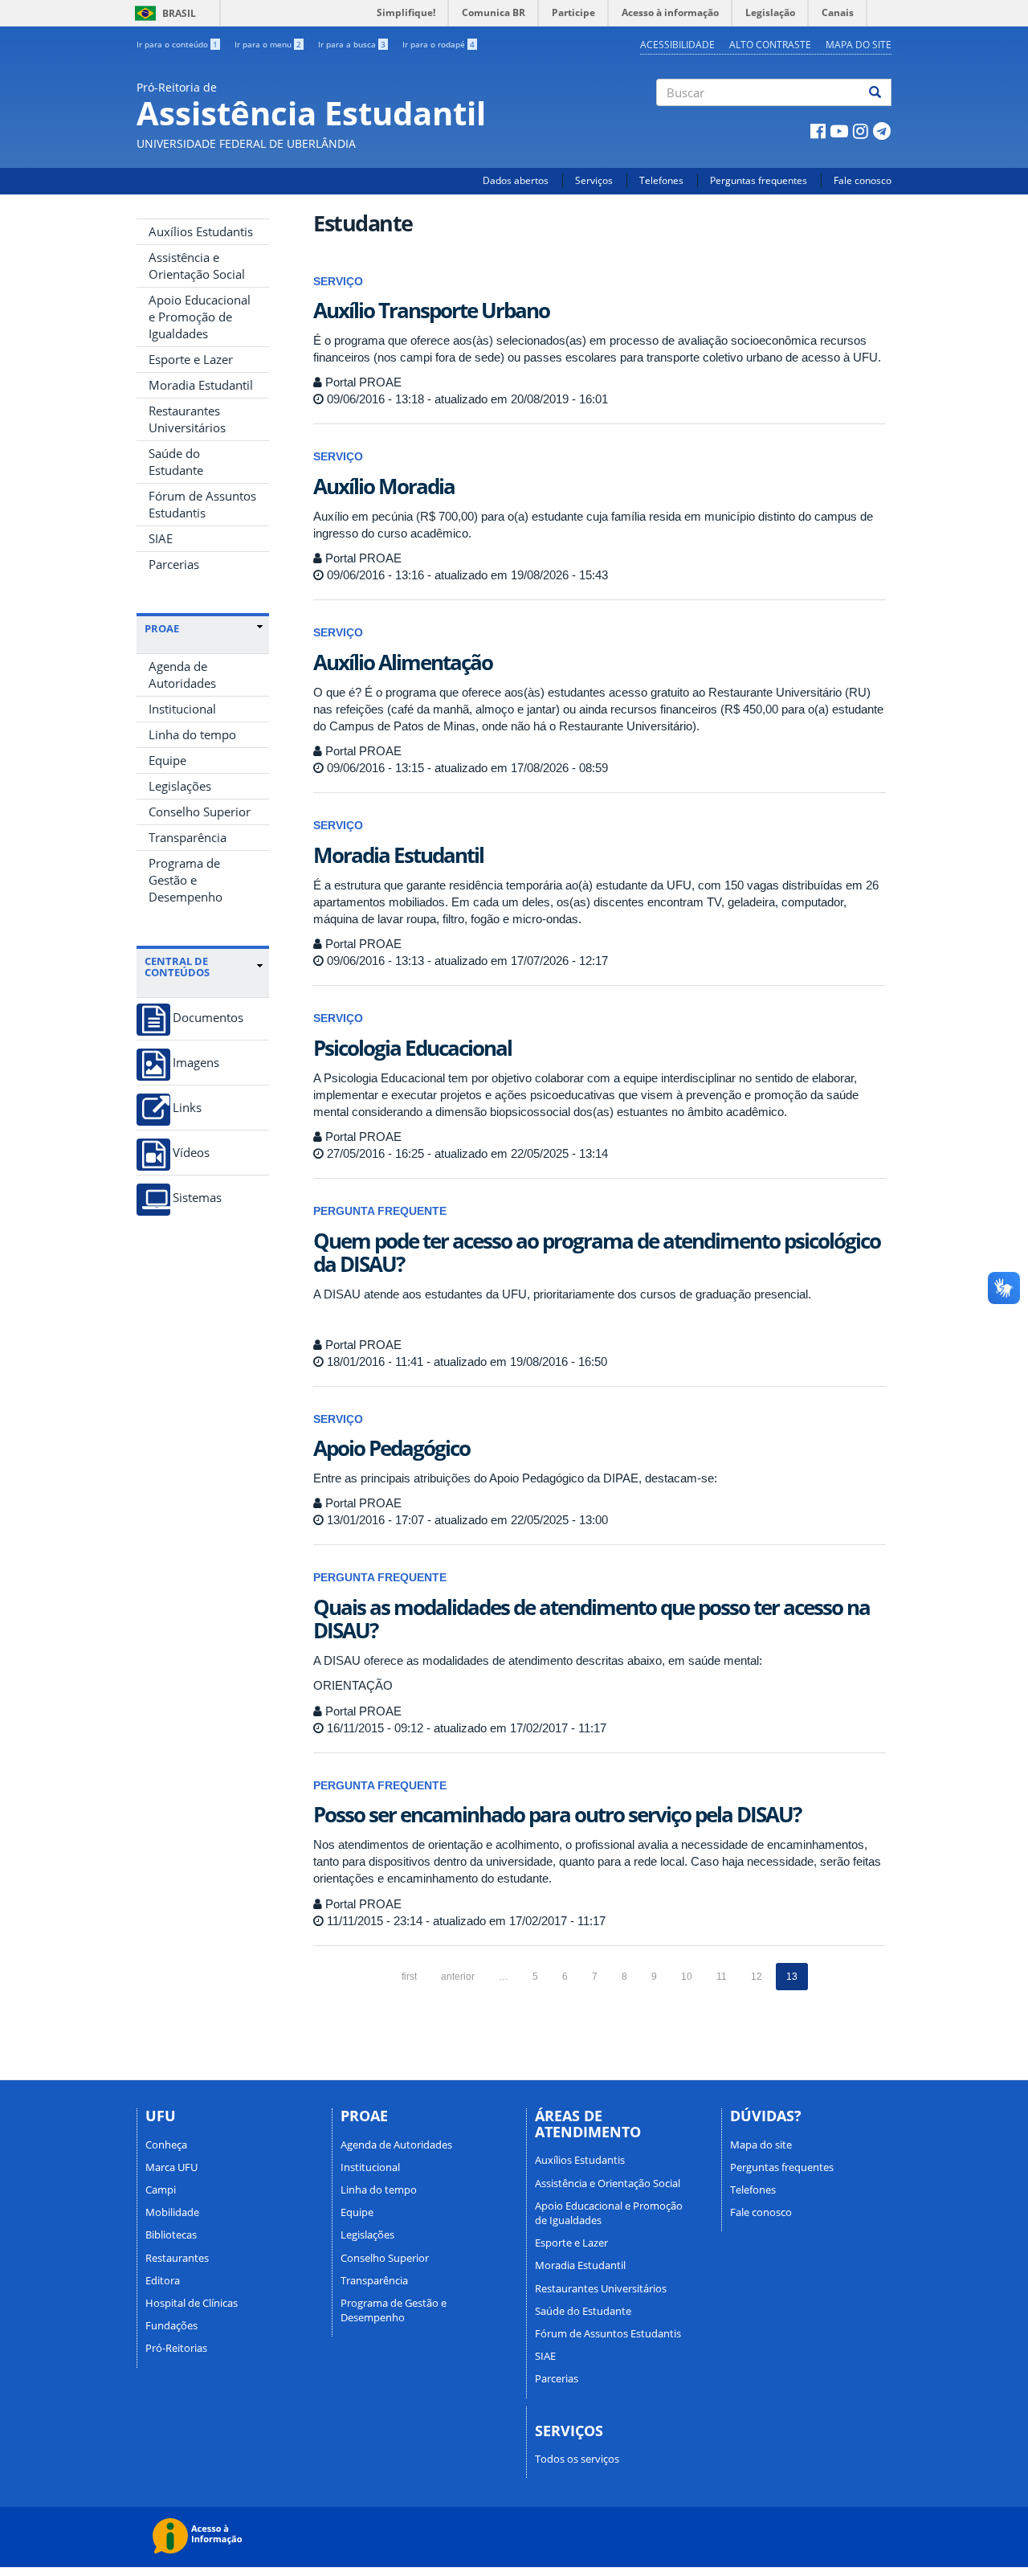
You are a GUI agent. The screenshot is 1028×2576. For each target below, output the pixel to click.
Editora (163, 2280)
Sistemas (197, 1198)
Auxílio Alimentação (403, 662)
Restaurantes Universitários (187, 419)
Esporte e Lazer (191, 359)
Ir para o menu (268, 44)
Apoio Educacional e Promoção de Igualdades (200, 317)
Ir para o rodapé (439, 44)
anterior (458, 1977)
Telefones (661, 180)
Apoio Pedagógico (392, 1448)
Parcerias (174, 564)
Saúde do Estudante (176, 462)
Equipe (167, 760)
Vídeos (191, 1153)
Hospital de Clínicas (192, 2303)
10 (687, 1977)
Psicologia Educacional (412, 1048)
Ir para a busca (352, 44)
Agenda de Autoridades (182, 675)
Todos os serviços (577, 2459)
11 (722, 1977)
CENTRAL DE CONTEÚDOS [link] (177, 967)
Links (187, 1108)
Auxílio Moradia (384, 486)
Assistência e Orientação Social (197, 266)
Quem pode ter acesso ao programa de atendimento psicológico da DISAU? (597, 1252)
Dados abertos (516, 180)
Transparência (188, 837)
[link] (204, 628)
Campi (161, 2190)
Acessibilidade (677, 45)
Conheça (166, 2145)
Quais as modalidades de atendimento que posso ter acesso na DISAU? (592, 1619)
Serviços (594, 180)
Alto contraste (770, 45)
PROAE (162, 628)
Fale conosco (863, 180)
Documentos (208, 1018)
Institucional (182, 709)
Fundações (171, 2325)
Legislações (180, 786)
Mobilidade (172, 2212)
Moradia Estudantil (201, 385)
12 (757, 1977)
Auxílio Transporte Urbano (431, 310)
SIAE (161, 538)
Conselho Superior (200, 812)
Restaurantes (177, 2258)
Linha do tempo (192, 734)
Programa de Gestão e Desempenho (186, 880)
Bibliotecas (171, 2235)
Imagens (196, 1063)
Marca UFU (171, 2167)
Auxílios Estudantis (201, 231)
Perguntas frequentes (759, 180)
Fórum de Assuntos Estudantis (202, 504)
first (409, 1977)
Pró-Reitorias (176, 2348)
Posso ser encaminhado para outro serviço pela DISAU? (557, 1814)
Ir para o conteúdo (177, 44)
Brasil (163, 13)
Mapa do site (859, 45)
